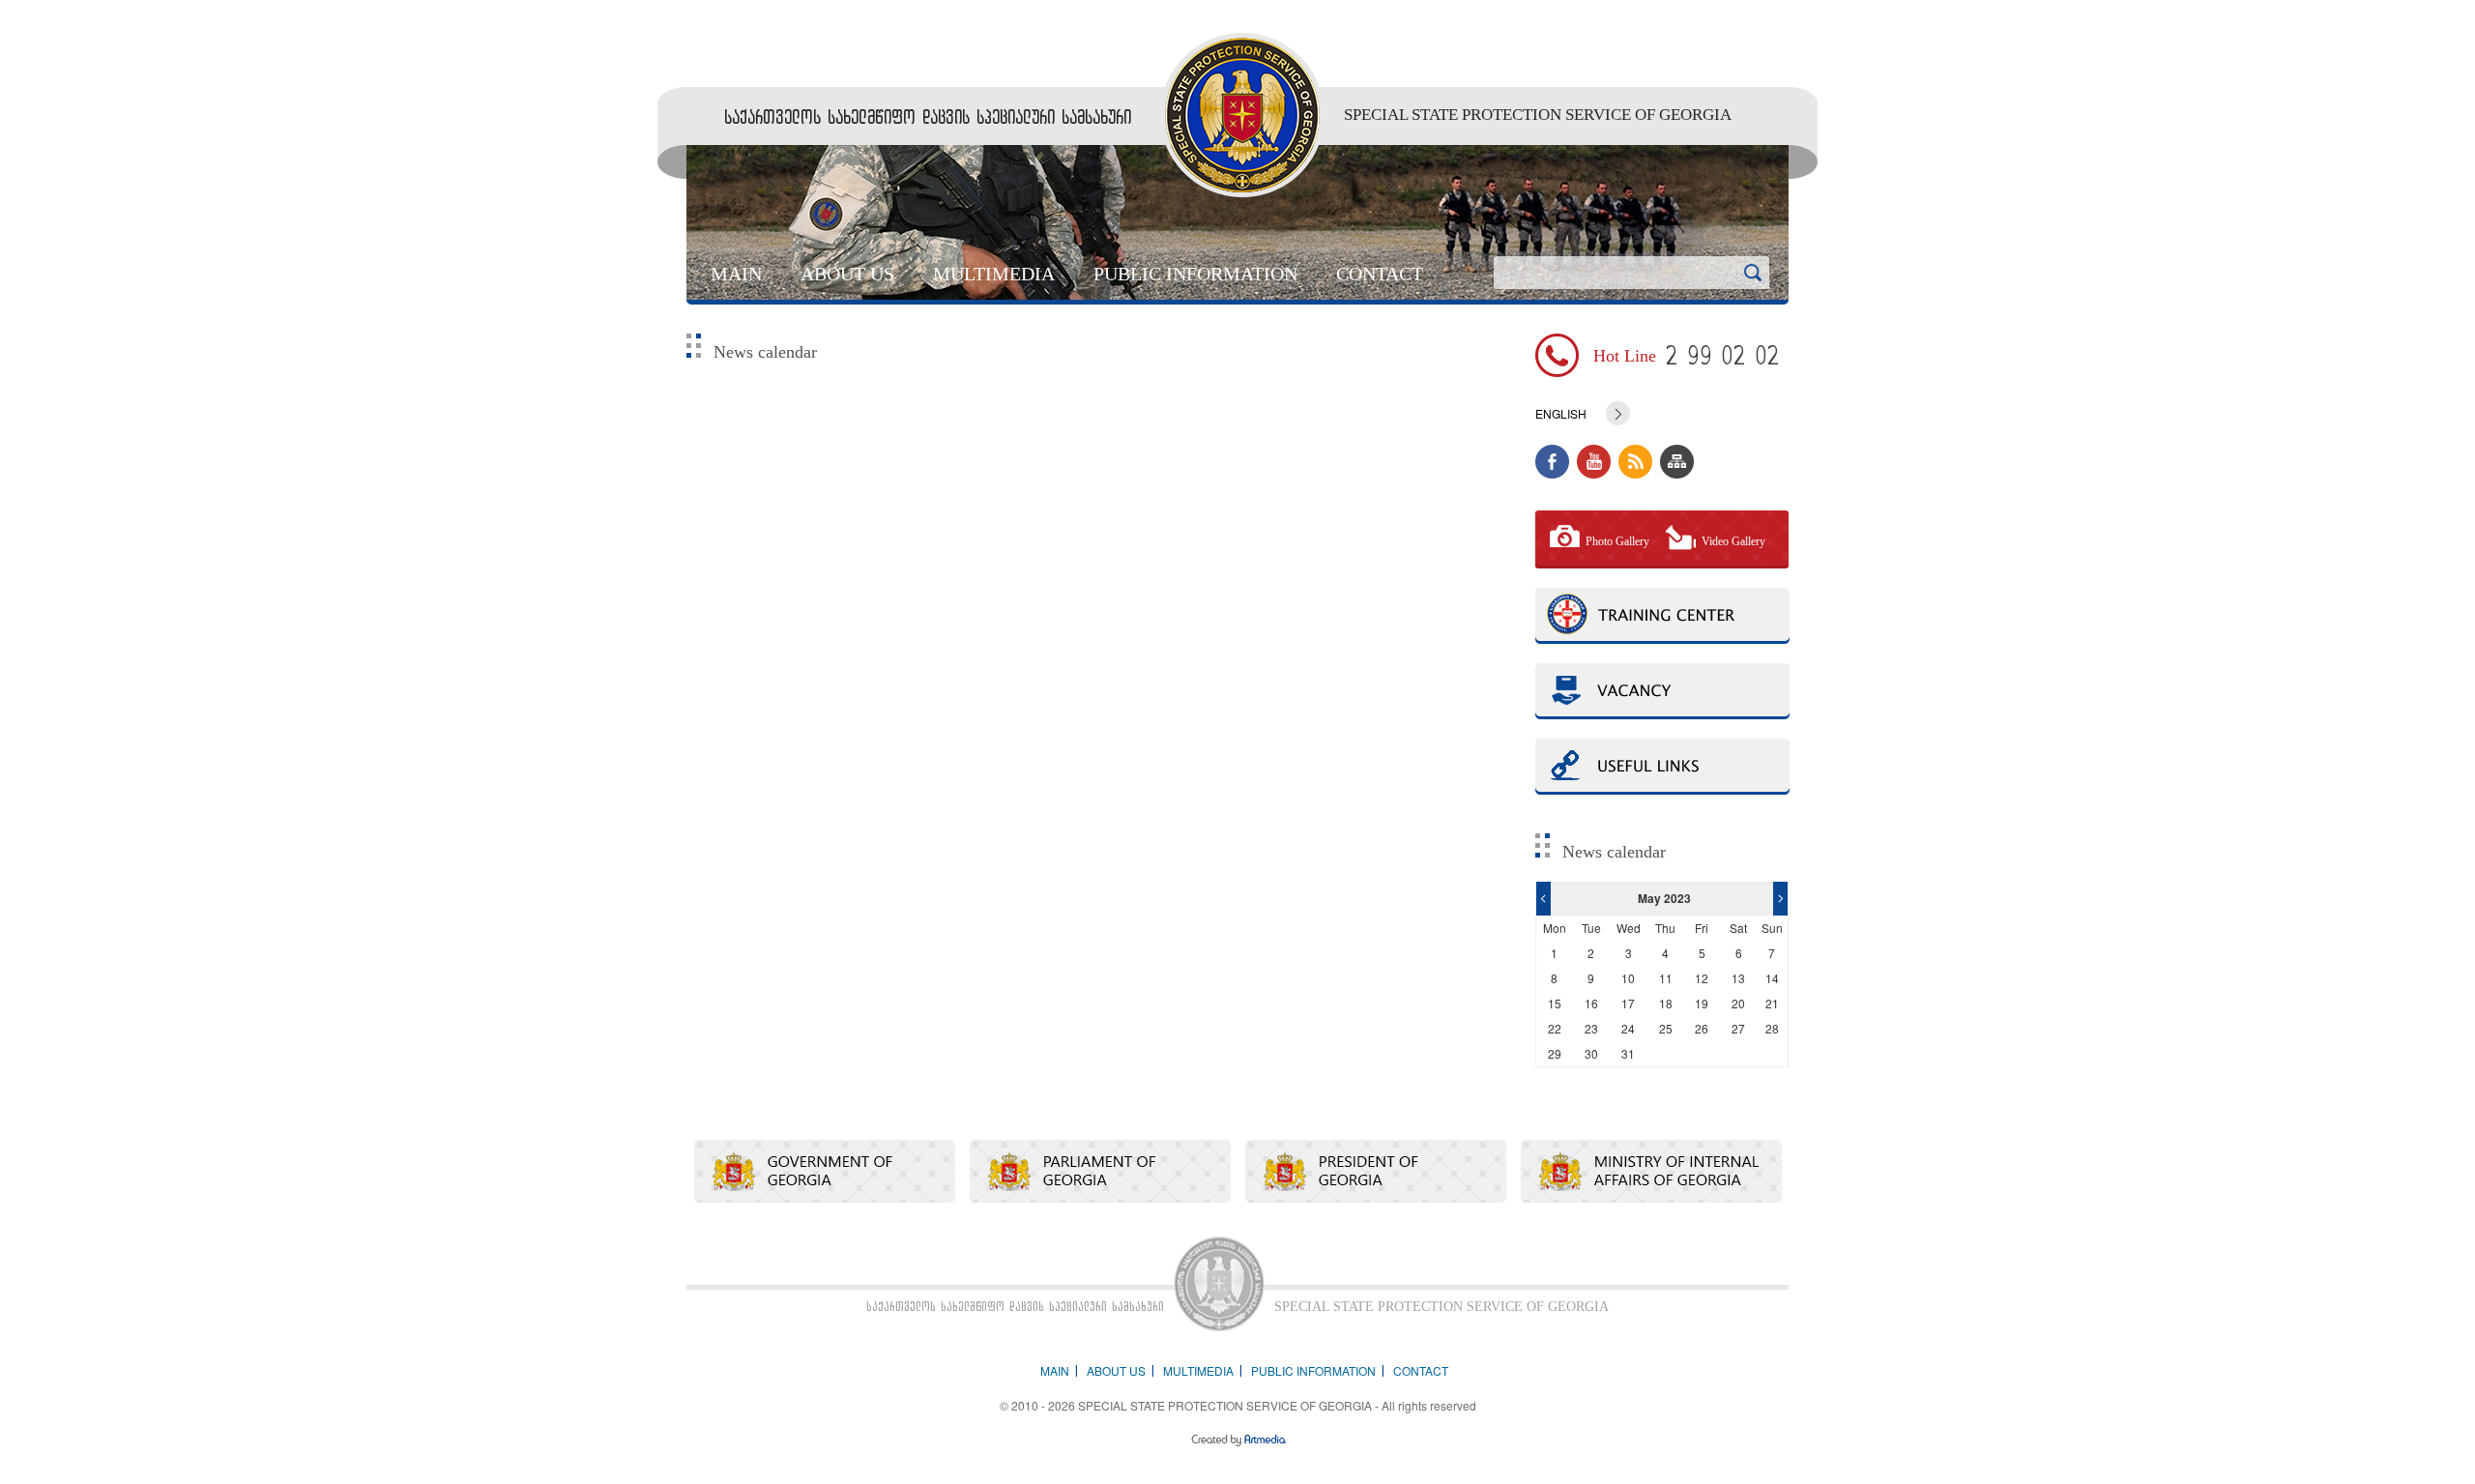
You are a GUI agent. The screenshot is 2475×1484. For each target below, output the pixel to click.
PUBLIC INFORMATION (1195, 274)
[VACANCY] (1662, 691)
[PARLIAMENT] (1100, 1171)
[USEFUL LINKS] (1662, 767)
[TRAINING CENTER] (1662, 616)
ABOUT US (847, 274)
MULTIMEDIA (994, 274)
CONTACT (1380, 274)
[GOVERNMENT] (825, 1171)
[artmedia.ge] (1237, 1442)
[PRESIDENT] (1376, 1171)
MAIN (736, 274)
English (1561, 414)
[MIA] (1651, 1171)
